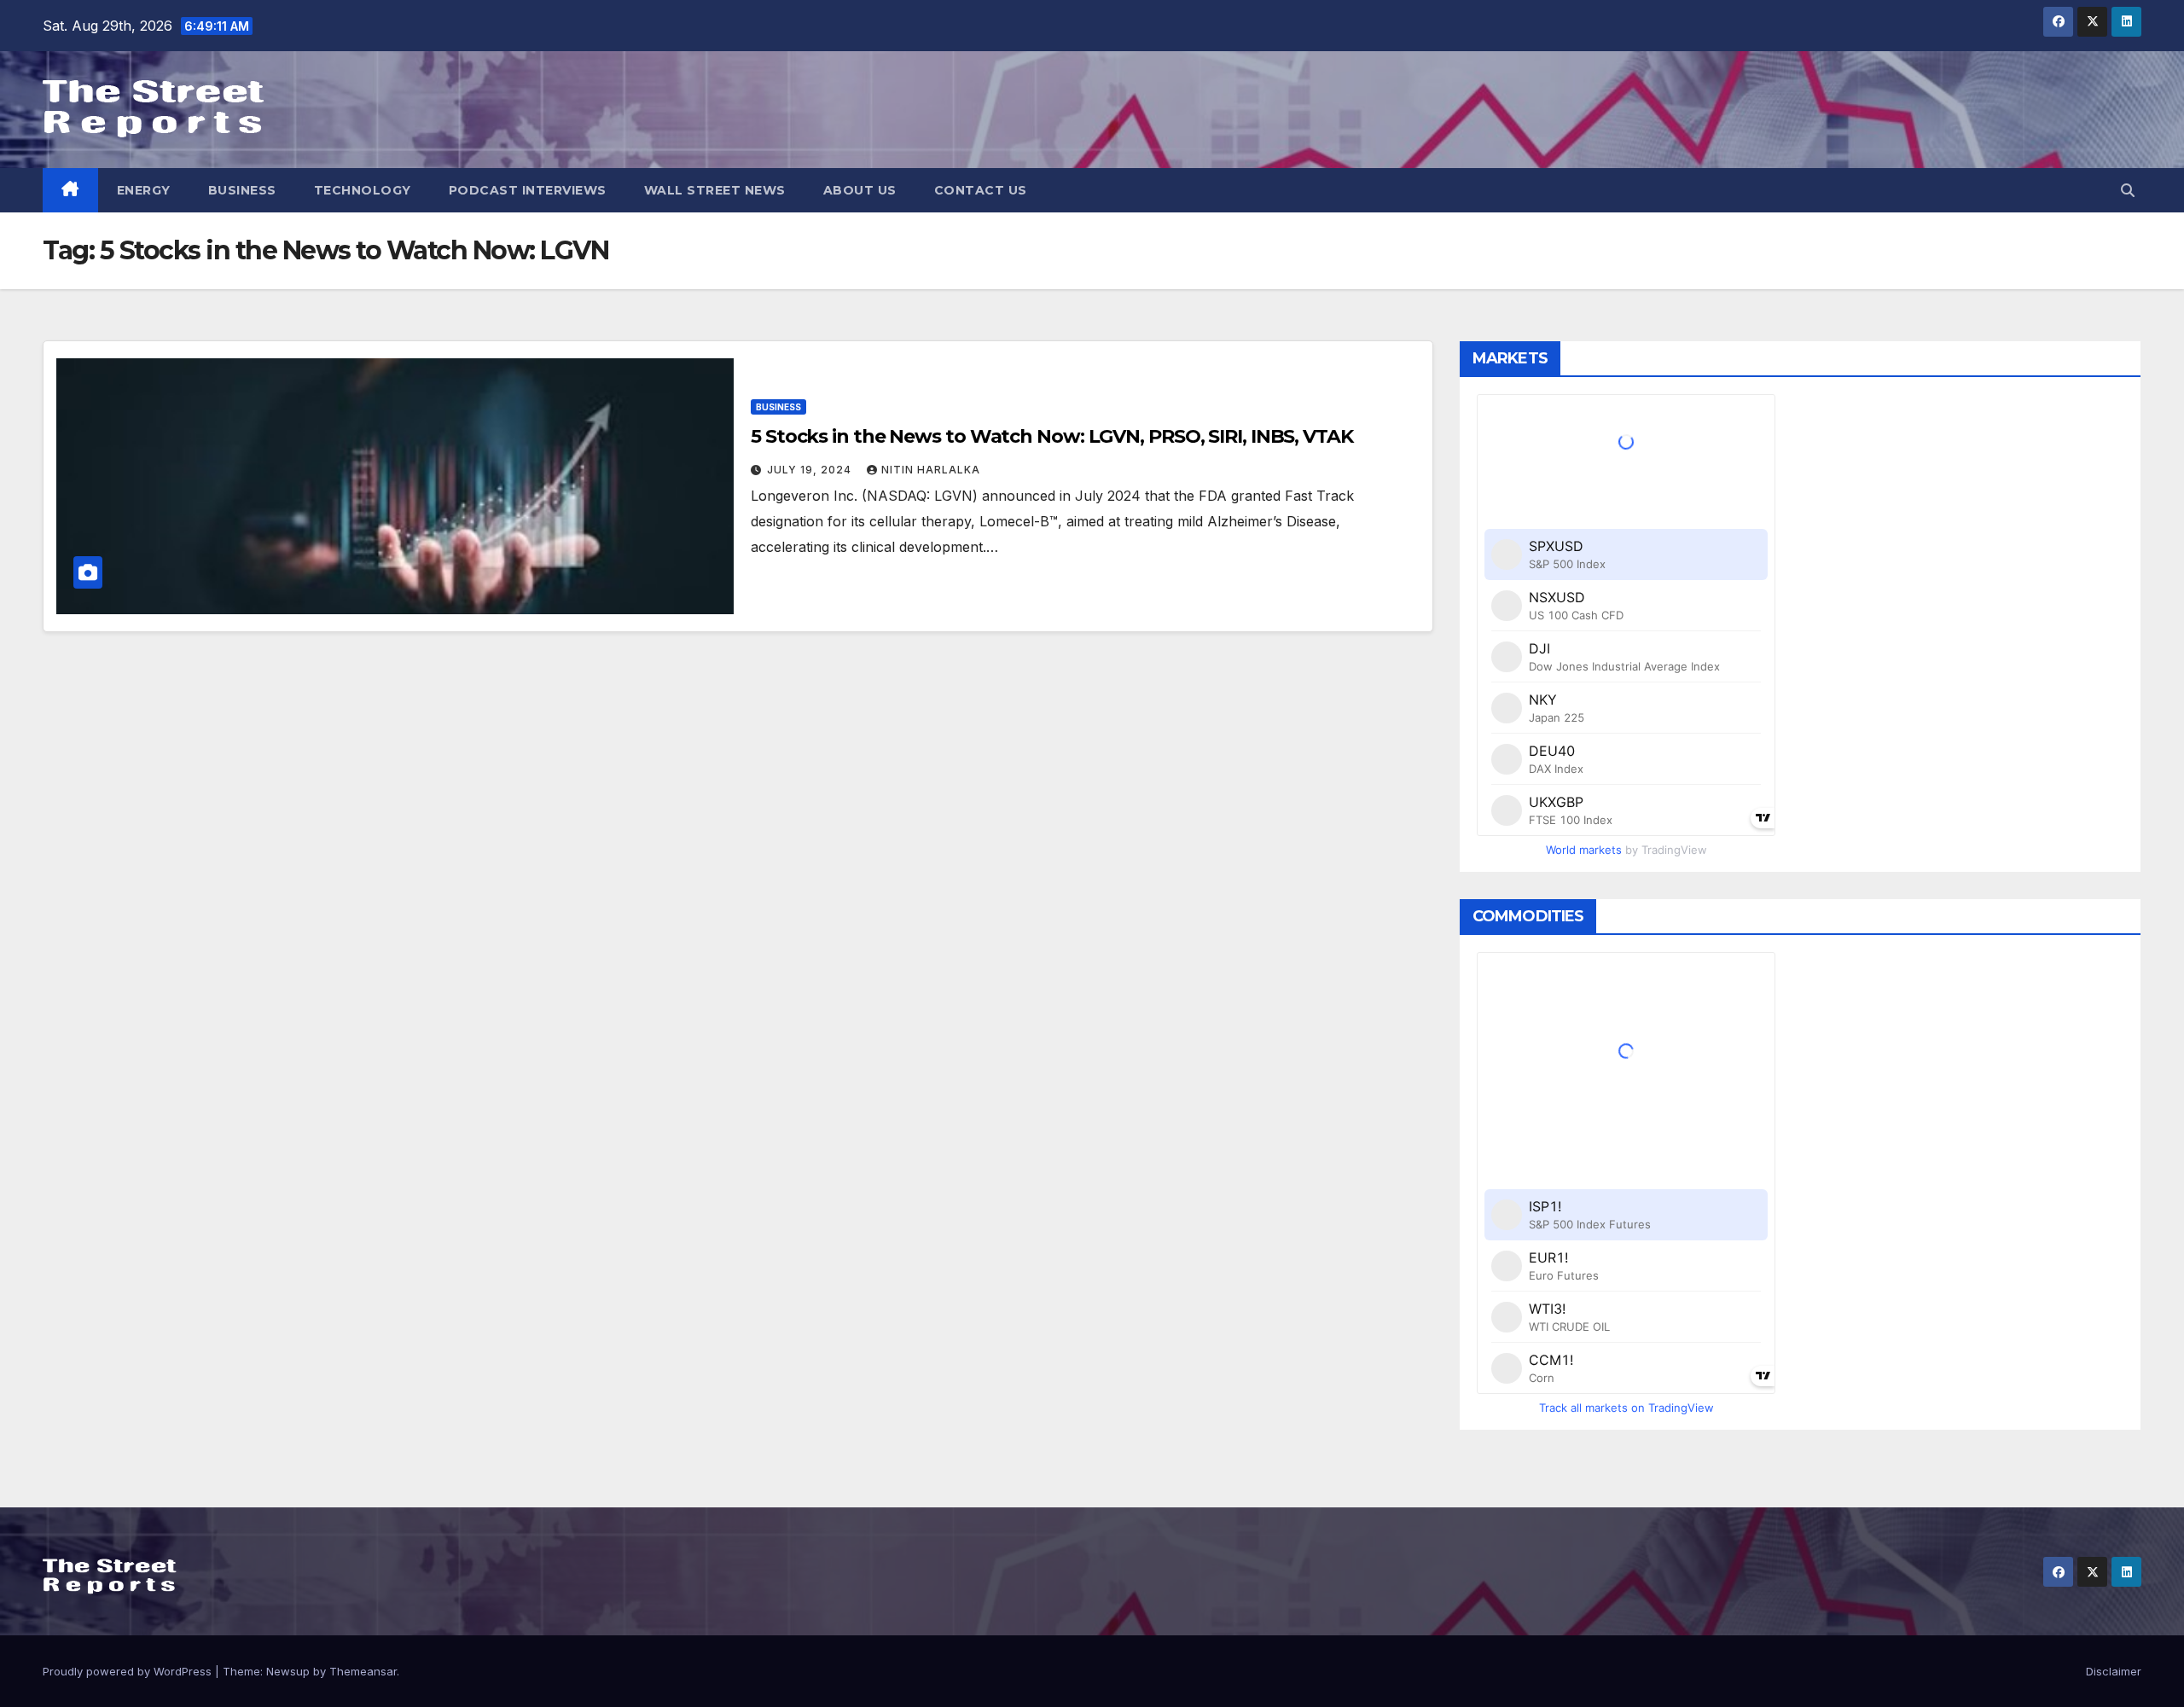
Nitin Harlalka (931, 470)
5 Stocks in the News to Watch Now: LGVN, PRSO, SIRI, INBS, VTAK (1052, 436)
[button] (2128, 190)
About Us (860, 190)
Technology (363, 190)
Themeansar (363, 1671)
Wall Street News (715, 190)
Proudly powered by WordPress (129, 1671)
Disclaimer (2114, 1671)
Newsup (288, 1671)
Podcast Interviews (528, 190)
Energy (144, 190)
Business (242, 190)
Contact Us (981, 190)
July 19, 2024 (811, 470)
